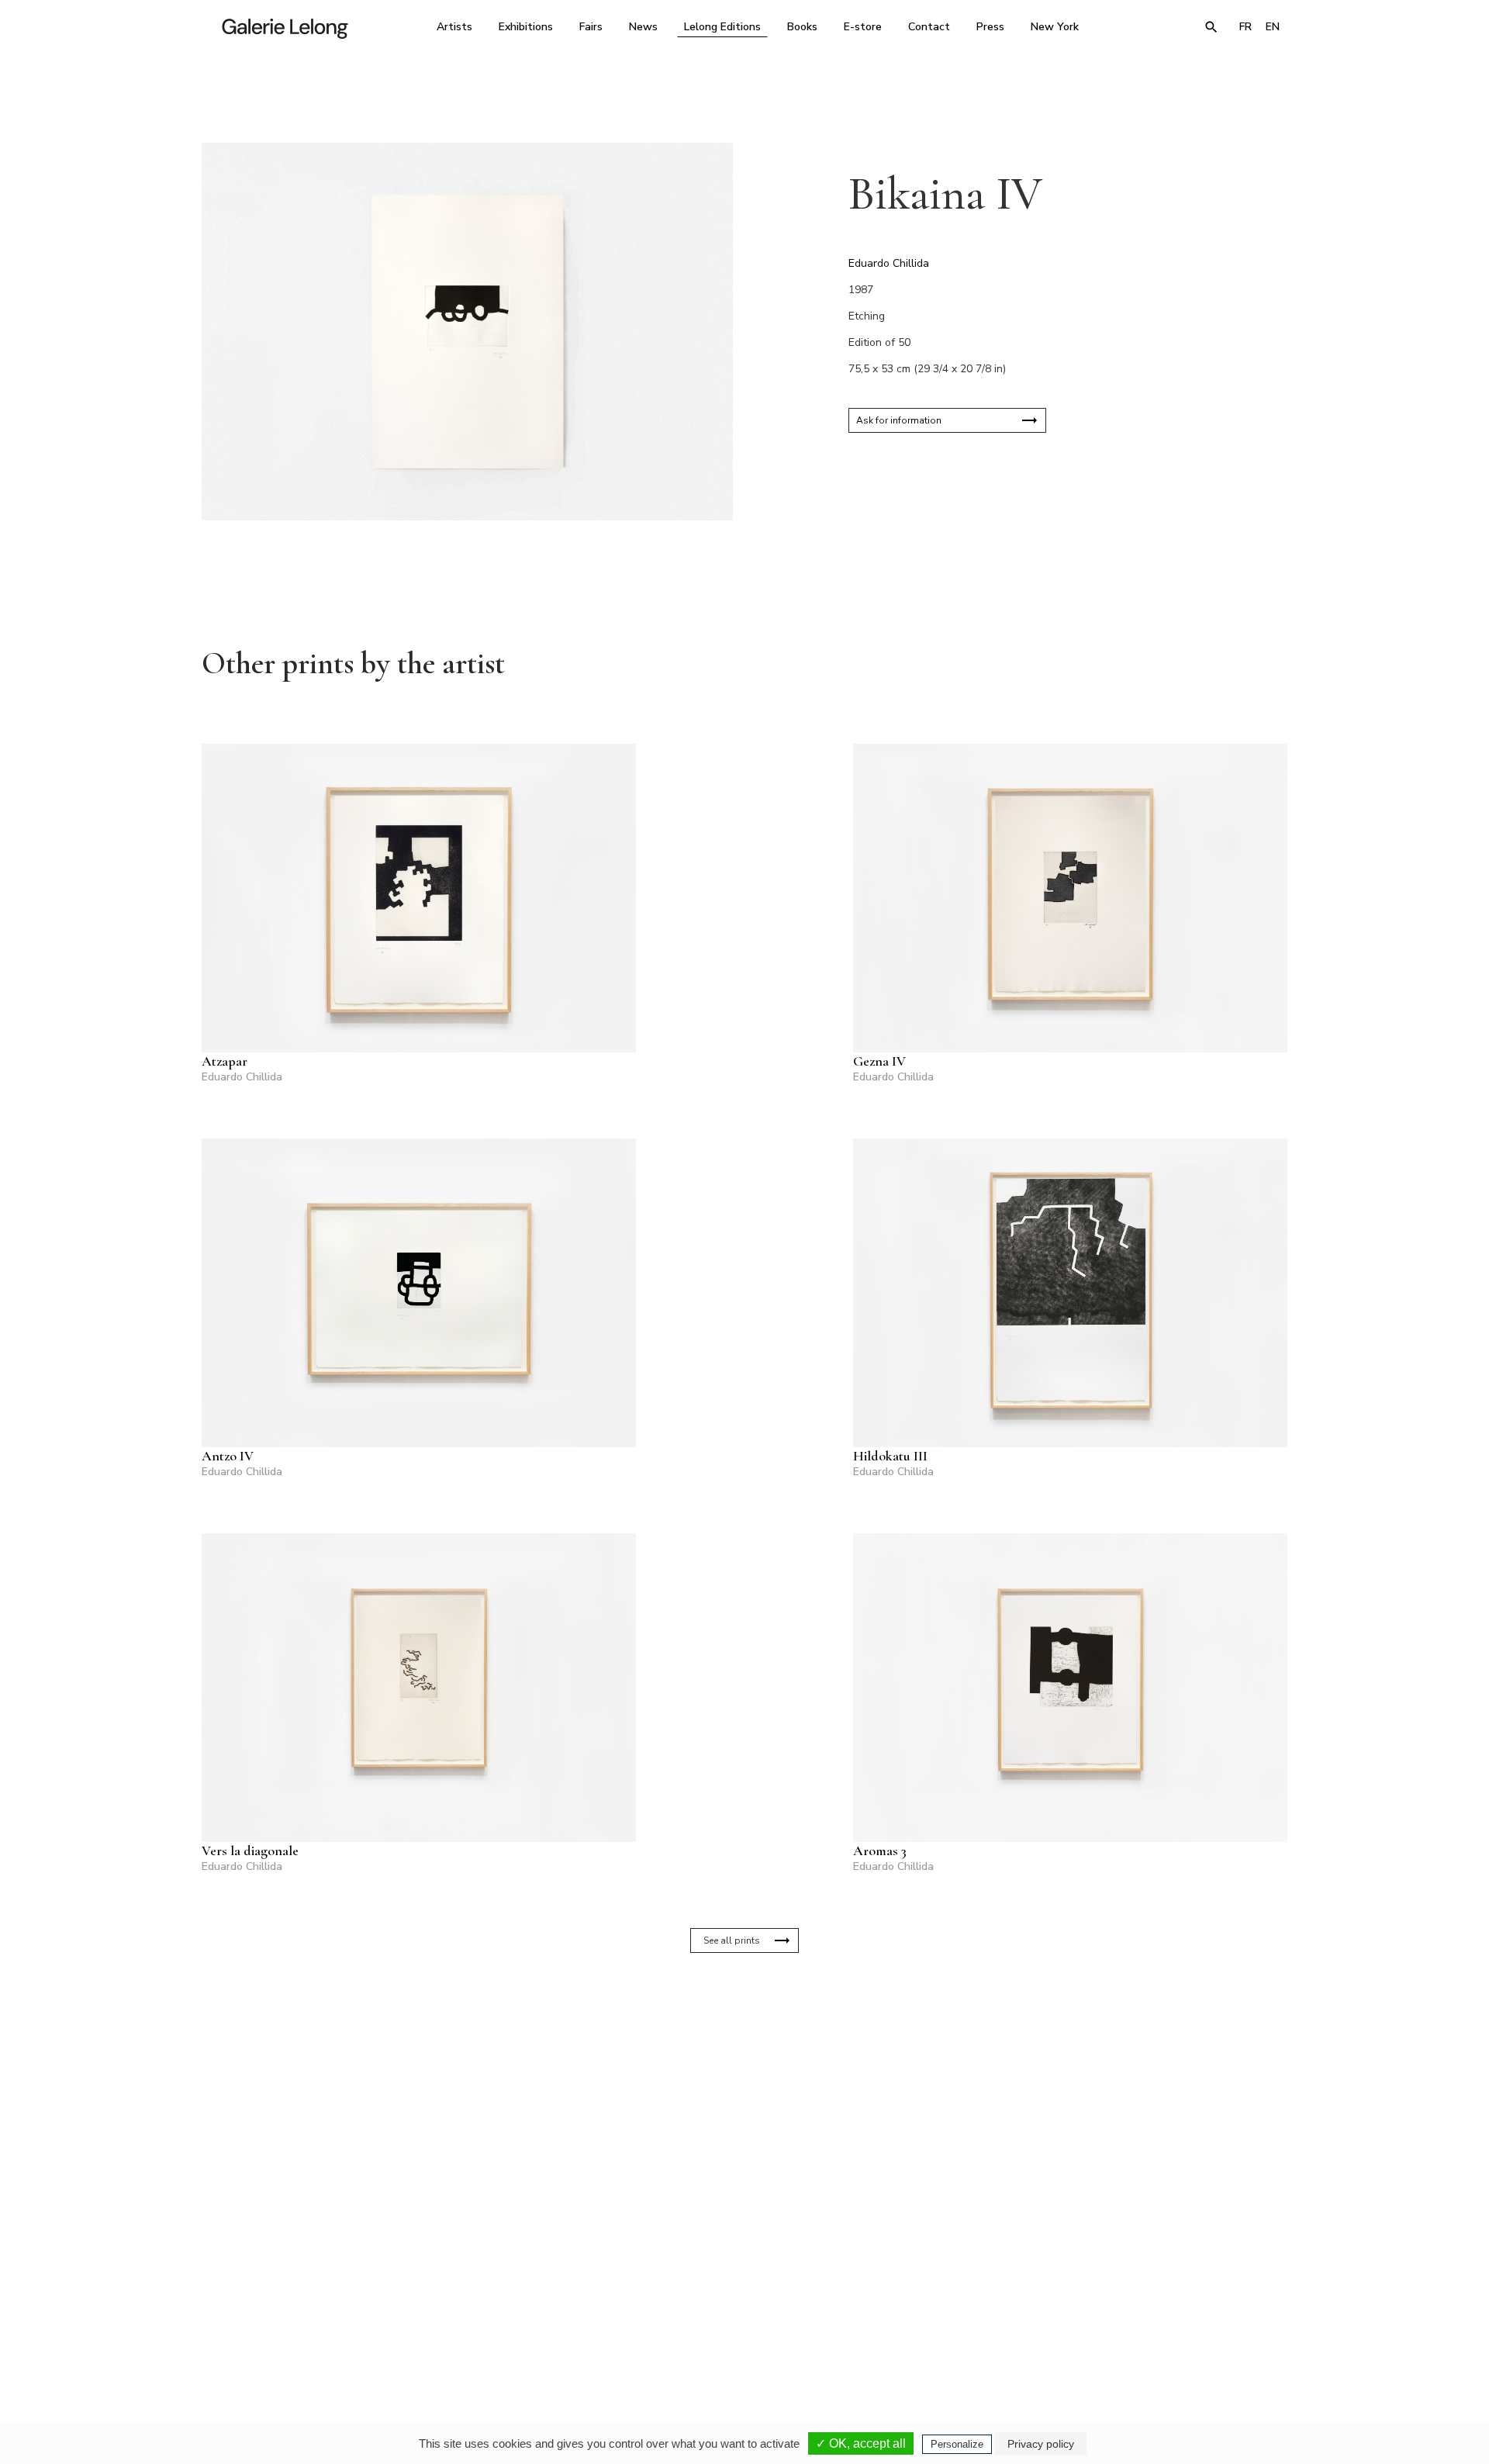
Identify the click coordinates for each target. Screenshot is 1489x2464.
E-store (863, 27)
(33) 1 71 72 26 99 (942, 2318)
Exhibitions (526, 27)
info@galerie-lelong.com (528, 2329)
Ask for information (899, 420)
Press (990, 27)
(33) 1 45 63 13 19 (535, 2318)
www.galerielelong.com (1220, 2329)
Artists (454, 27)
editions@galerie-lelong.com (740, 2329)
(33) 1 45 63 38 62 (739, 2318)
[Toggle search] (1211, 27)
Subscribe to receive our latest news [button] (732, 2134)
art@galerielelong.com (1136, 2329)
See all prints (732, 1940)
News (643, 27)
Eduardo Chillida (889, 263)
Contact (929, 27)
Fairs (591, 27)
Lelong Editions (722, 27)
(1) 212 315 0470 (1144, 2318)
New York (1055, 27)
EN (1273, 27)
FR (1245, 27)
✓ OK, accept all (861, 2443)
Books (802, 27)
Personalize (957, 2444)
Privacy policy (1041, 2444)
